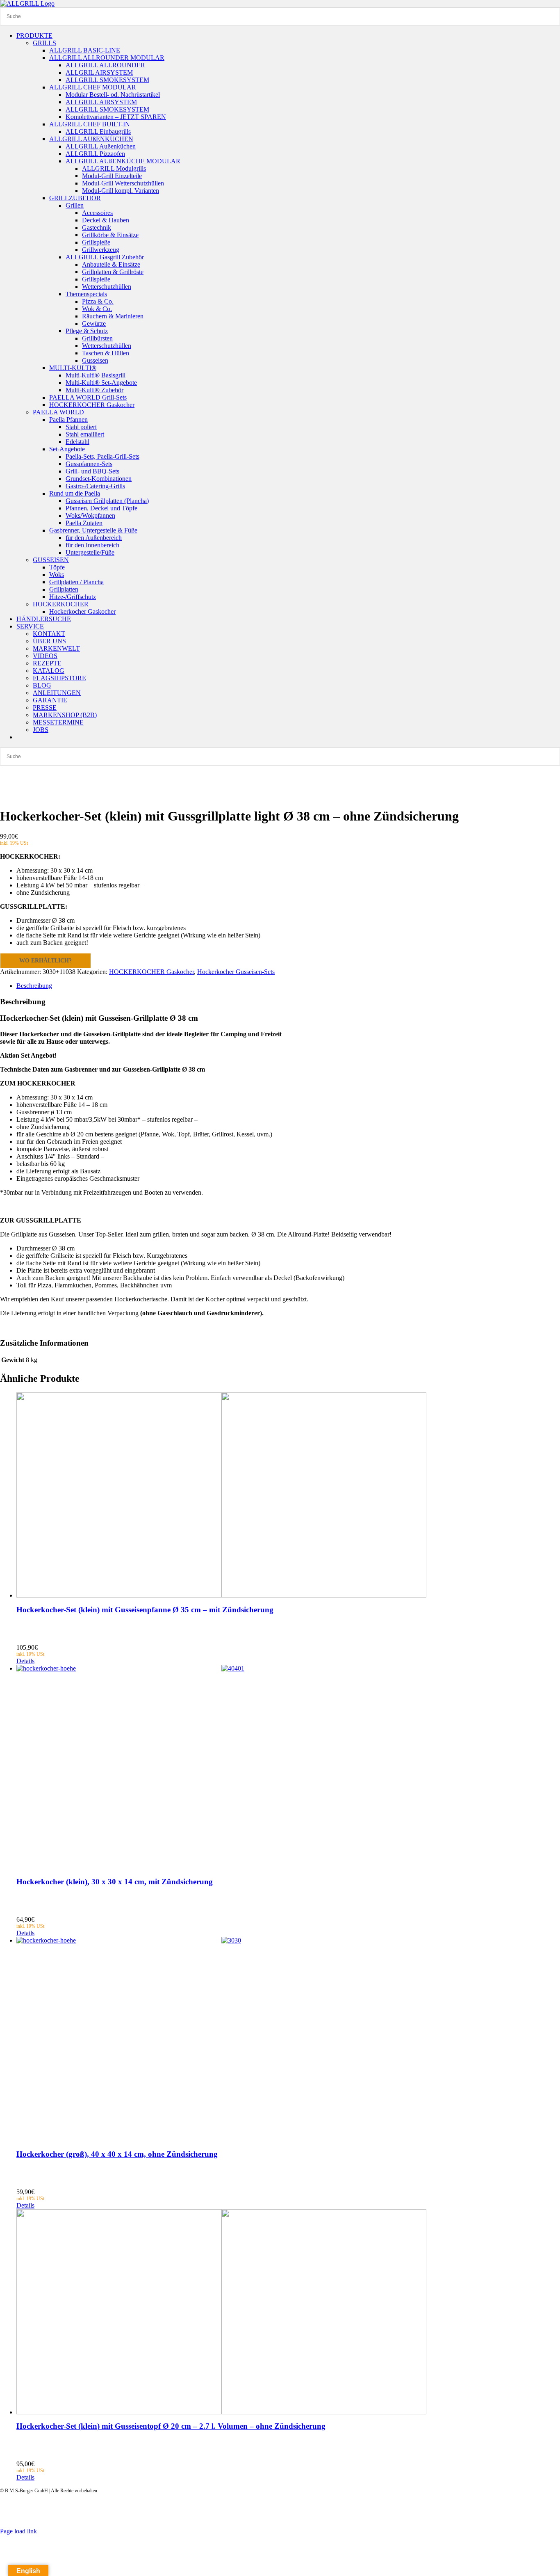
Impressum (459, 2514)
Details (25, 1661)
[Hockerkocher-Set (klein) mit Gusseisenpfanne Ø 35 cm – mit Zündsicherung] (288, 1495)
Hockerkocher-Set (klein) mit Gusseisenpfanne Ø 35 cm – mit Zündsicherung (145, 1610)
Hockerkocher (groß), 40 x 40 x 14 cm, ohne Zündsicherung (117, 2154)
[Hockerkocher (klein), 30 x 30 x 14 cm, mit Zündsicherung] (288, 1767)
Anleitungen (516, 2514)
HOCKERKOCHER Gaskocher (151, 972)
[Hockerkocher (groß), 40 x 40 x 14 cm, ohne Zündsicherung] (288, 2039)
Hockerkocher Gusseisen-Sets (236, 972)
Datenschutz (407, 2514)
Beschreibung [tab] (34, 986)
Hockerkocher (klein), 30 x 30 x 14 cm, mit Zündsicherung (115, 1882)
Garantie (487, 2514)
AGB (434, 2514)
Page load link (18, 2531)
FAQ (542, 2514)
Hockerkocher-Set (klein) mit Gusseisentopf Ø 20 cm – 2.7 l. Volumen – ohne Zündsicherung (171, 2426)
